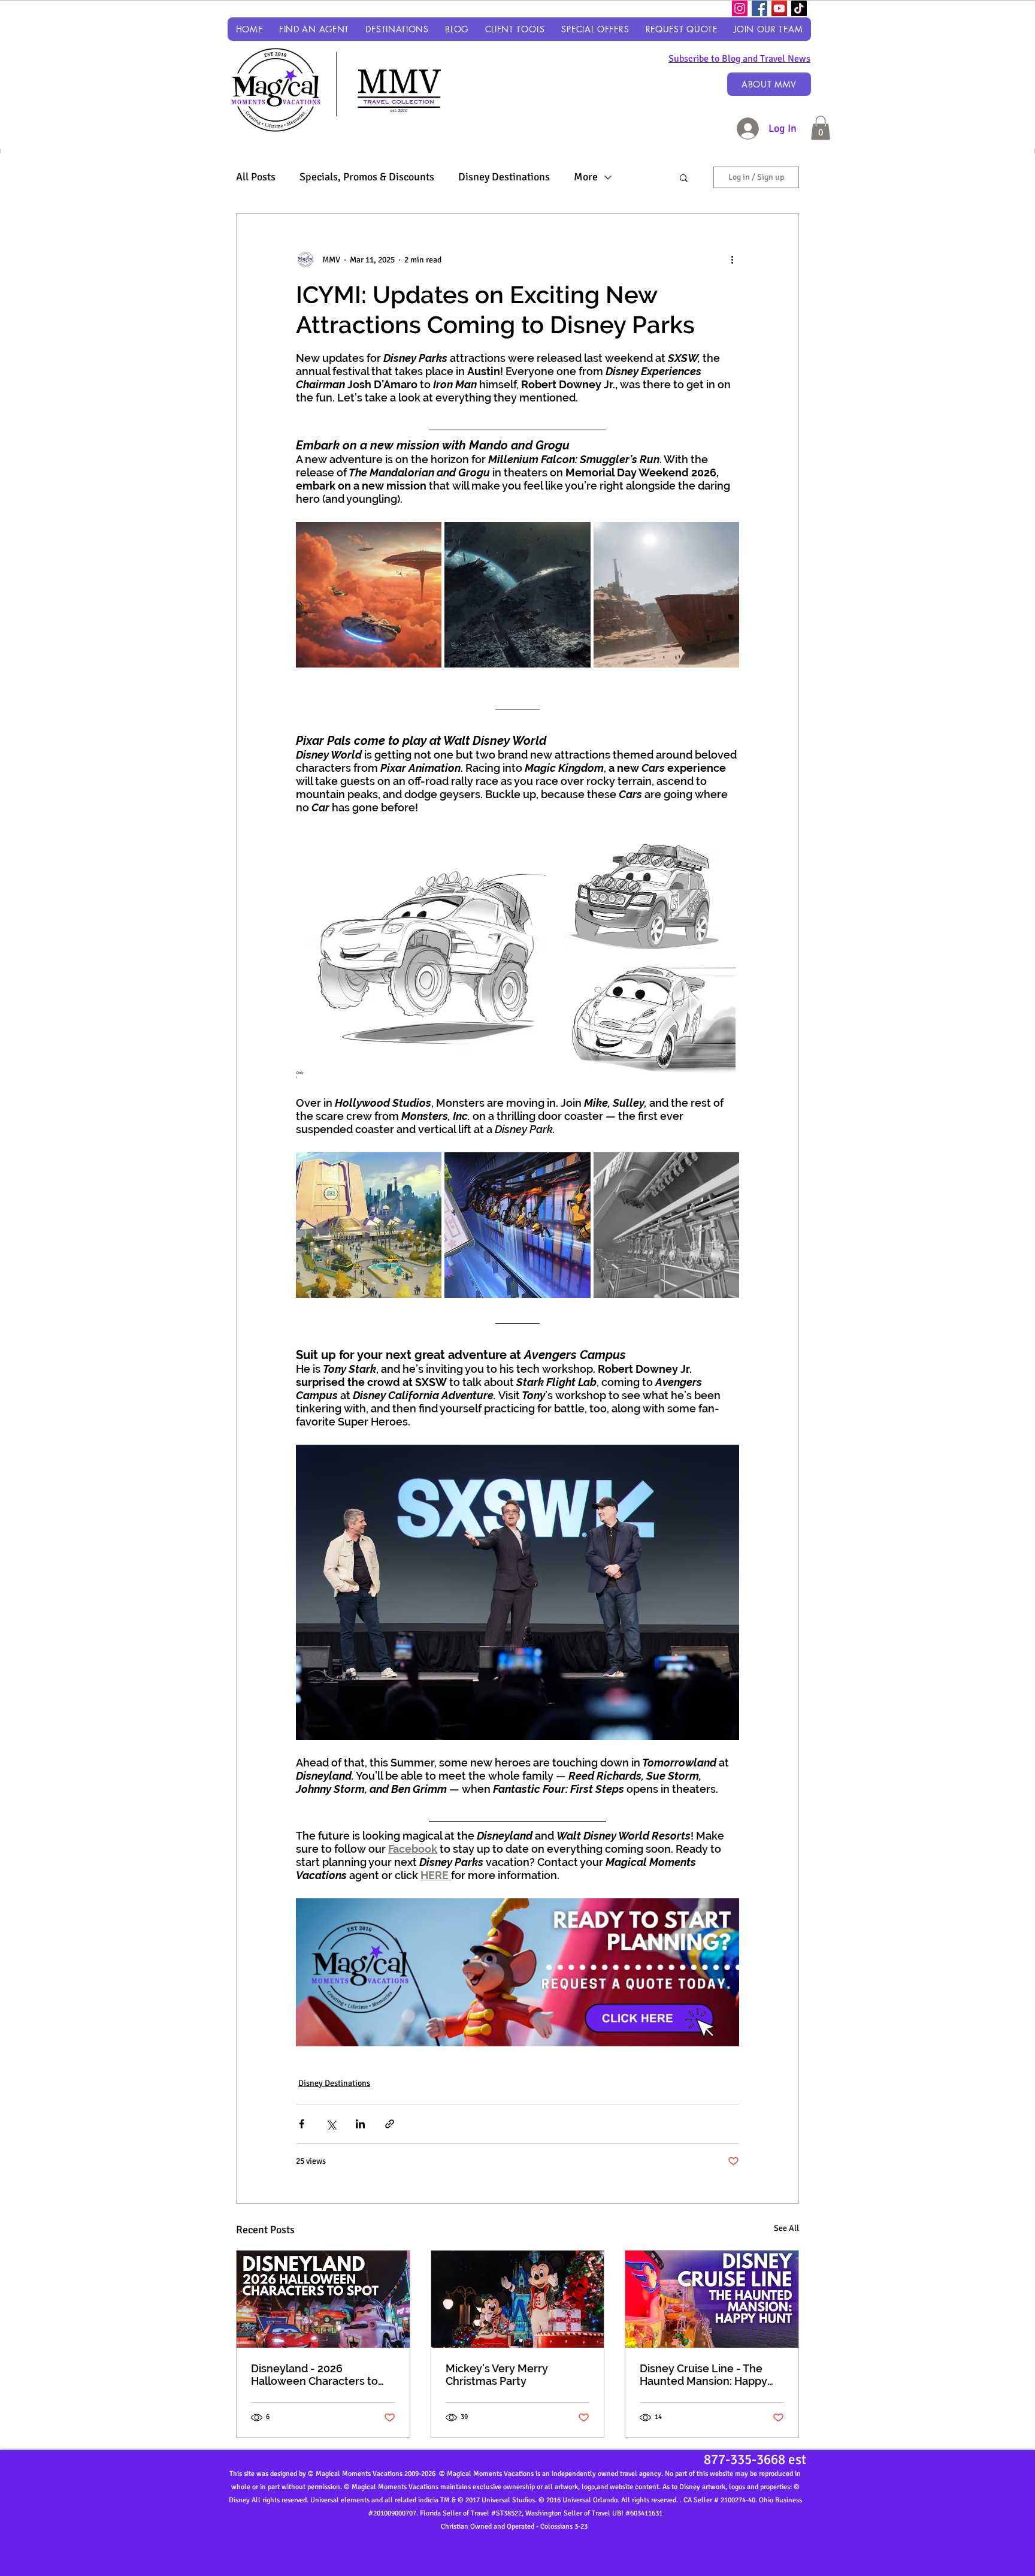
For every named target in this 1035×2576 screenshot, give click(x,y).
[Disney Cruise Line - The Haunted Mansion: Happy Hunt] (712, 2299)
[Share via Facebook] (302, 2124)
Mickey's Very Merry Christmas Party (497, 2375)
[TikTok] (799, 8)
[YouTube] (779, 8)
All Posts (256, 177)
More (586, 177)
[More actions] (732, 259)
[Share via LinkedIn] (360, 2124)
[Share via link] (390, 2124)
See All (786, 2228)
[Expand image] (369, 595)
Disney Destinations (504, 177)
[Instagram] (740, 8)
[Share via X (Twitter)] (331, 2124)
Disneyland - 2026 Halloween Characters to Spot (314, 2375)
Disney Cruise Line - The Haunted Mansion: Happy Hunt (703, 2375)
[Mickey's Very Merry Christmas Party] (518, 2299)
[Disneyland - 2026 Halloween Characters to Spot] (323, 2299)
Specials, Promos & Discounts (367, 177)
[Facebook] (759, 8)
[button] (397, 29)
